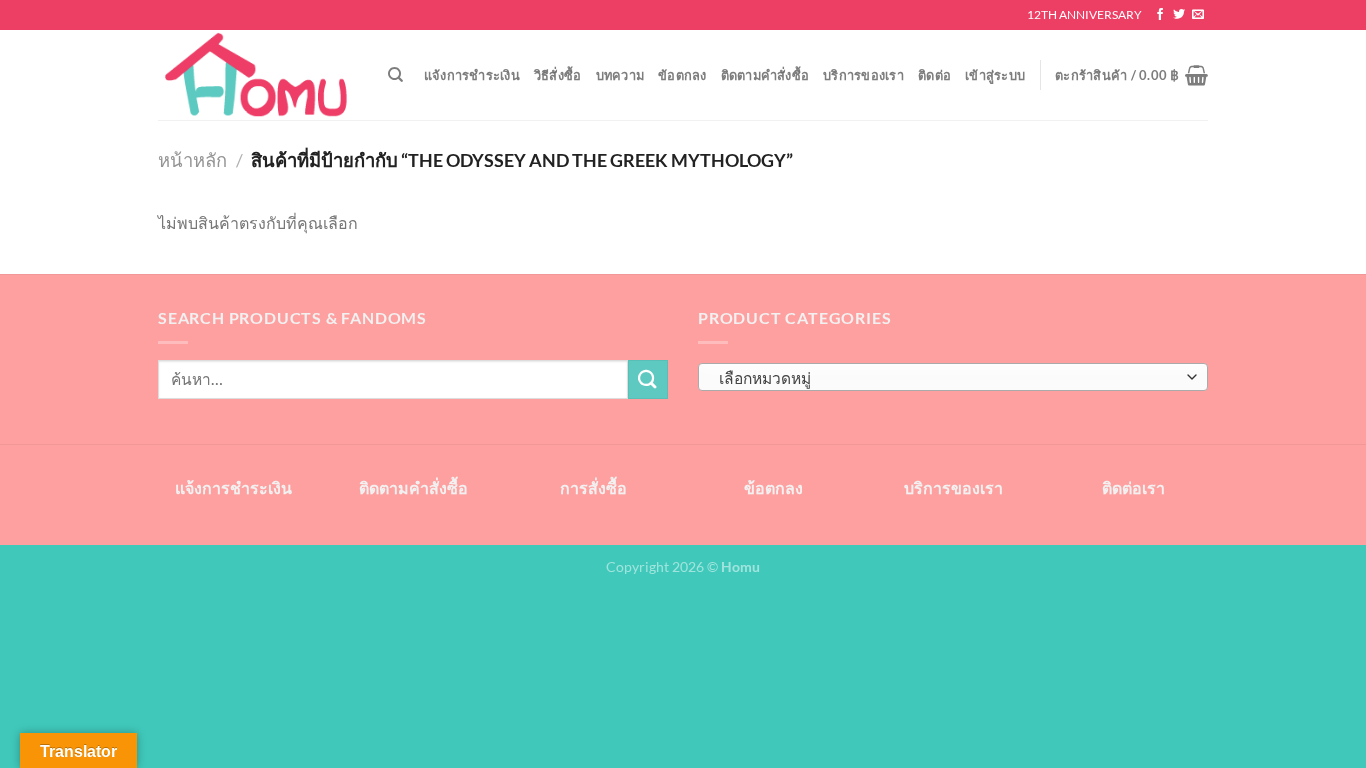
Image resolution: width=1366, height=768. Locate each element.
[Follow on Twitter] (1179, 15)
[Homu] (258, 75)
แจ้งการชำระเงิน (472, 75)
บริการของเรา (863, 75)
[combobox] (953, 377)
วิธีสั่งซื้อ (558, 75)
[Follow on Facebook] (1160, 15)
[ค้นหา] (395, 75)
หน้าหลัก (192, 160)
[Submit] (648, 379)
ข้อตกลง (682, 75)
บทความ (620, 75)
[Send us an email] (1198, 15)
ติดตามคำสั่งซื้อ (765, 75)
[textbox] (948, 378)
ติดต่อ (934, 75)
